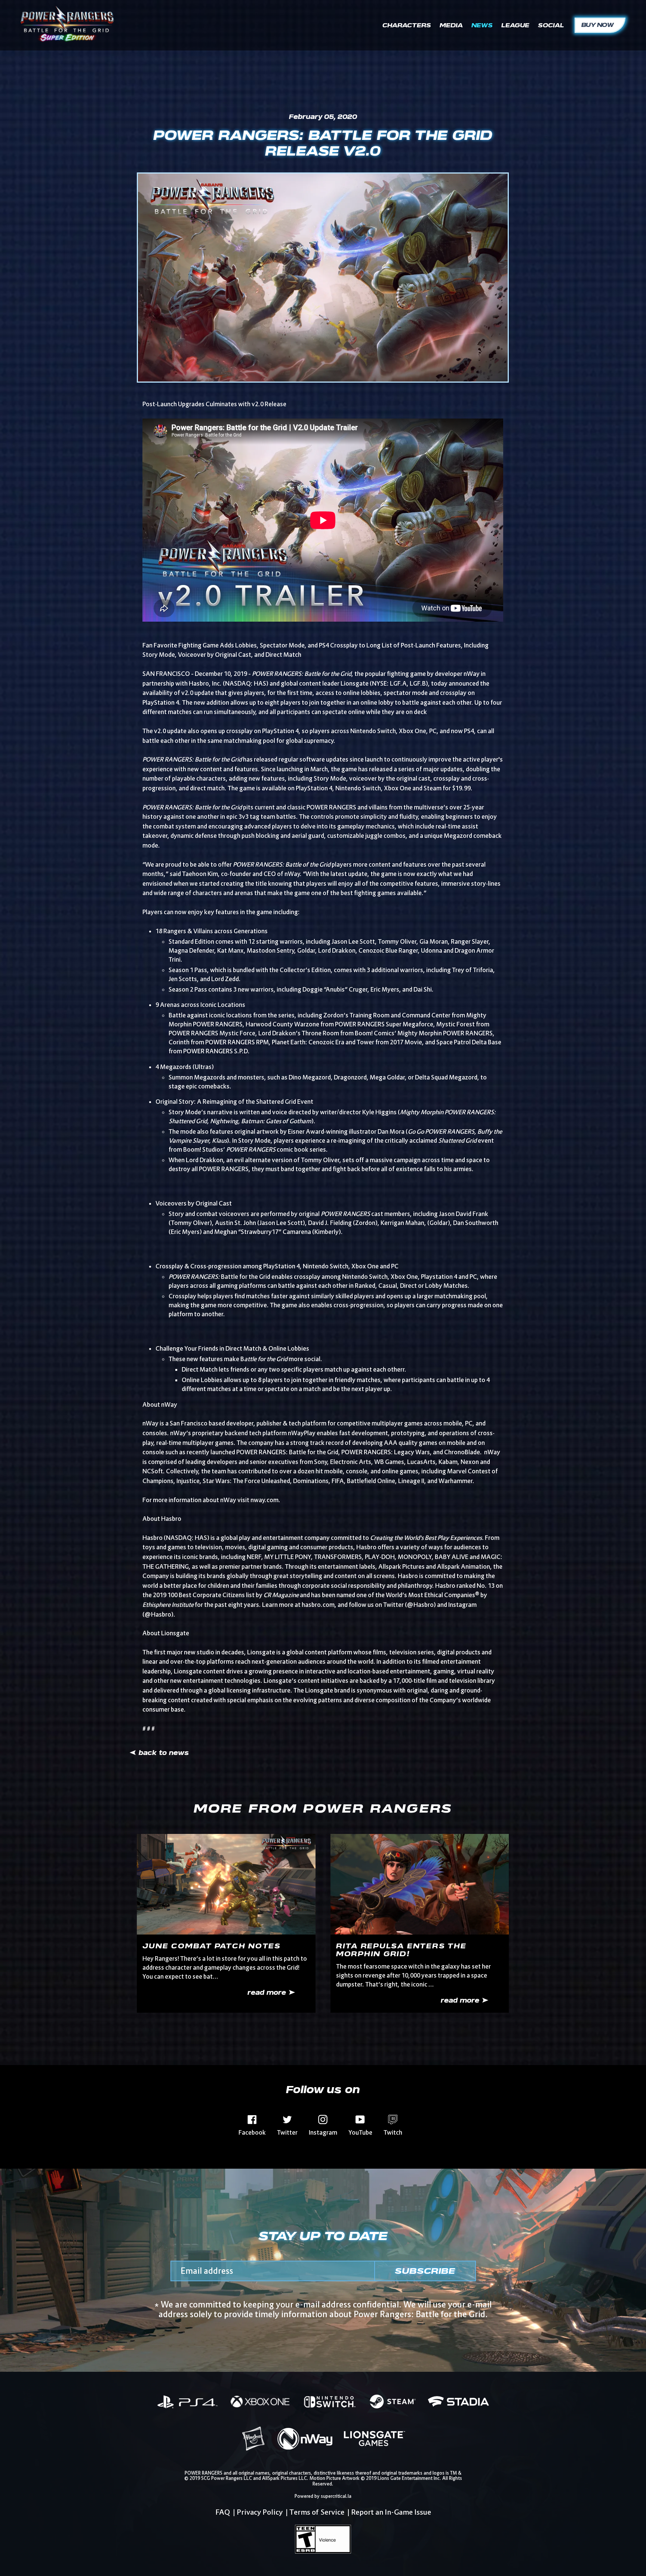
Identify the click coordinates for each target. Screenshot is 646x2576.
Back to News (163, 1753)
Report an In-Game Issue (391, 2512)
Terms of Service (317, 2512)
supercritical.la (336, 2496)
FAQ (223, 2512)
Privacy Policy (260, 2512)
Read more (268, 1993)
